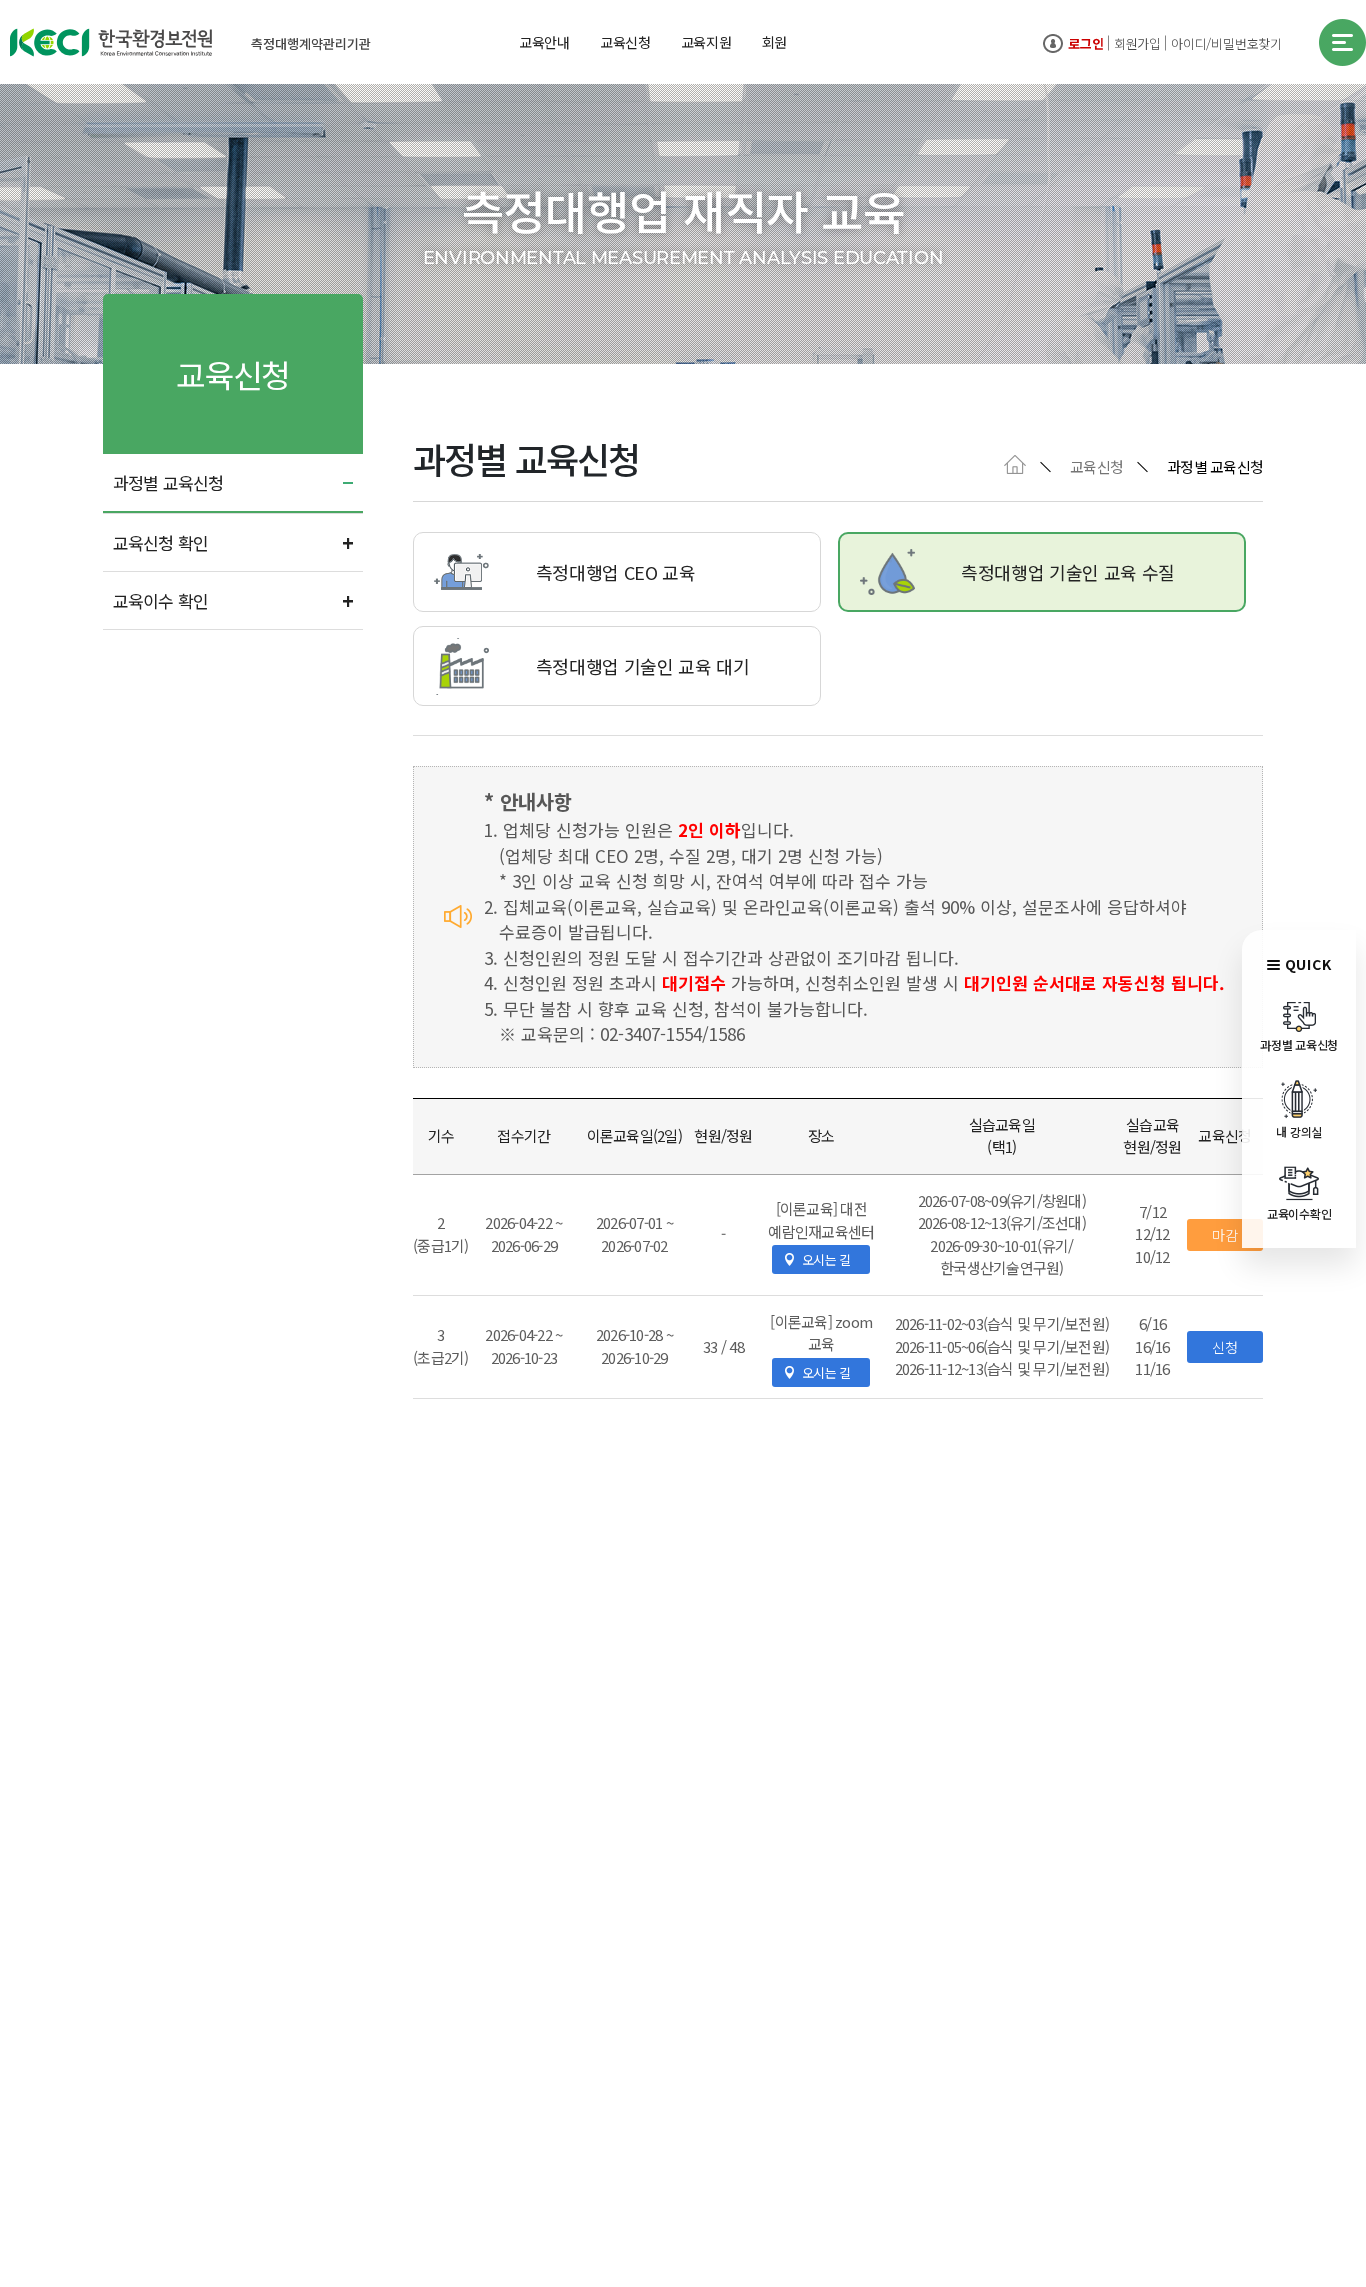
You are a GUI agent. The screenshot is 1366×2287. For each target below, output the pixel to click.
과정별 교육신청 (168, 482)
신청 (1225, 1347)
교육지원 (706, 42)
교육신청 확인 (160, 542)
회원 (774, 42)
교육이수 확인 (160, 600)
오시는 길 (826, 1259)
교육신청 (625, 42)
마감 (1225, 1235)
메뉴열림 (1342, 42)
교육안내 (544, 42)
